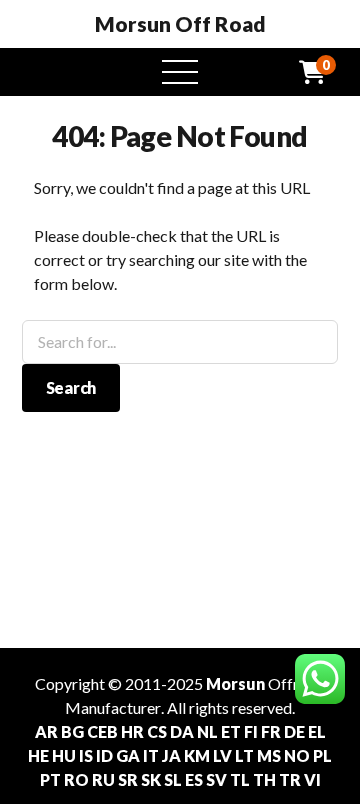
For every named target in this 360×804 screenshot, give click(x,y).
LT (244, 755)
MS (269, 755)
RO (76, 779)
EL (317, 731)
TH (264, 779)
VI (312, 779)
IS (86, 755)
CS (157, 731)
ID (104, 755)
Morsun (235, 683)
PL (322, 755)
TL (240, 779)
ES (194, 779)
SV (216, 779)
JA (171, 755)
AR (46, 731)
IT (151, 755)
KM (197, 755)
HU (64, 755)
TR (290, 779)
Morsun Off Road (180, 24)
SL (173, 779)
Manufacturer (113, 707)
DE (294, 731)
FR (271, 731)
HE (38, 755)
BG (72, 731)
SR (128, 779)
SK (151, 779)
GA (128, 755)
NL (207, 731)
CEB (102, 731)
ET (231, 731)
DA (182, 731)
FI (251, 731)
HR (132, 731)
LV (222, 755)
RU (103, 779)
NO (297, 755)
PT (50, 779)
